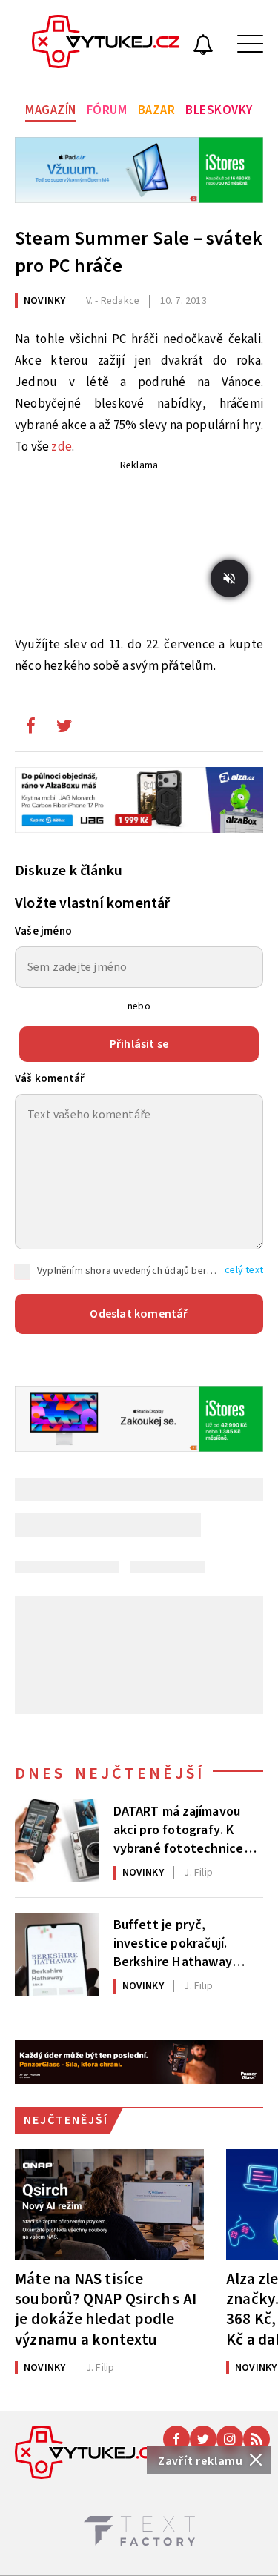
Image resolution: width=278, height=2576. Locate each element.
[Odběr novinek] (203, 47)
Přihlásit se (139, 1044)
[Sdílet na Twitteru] (64, 729)
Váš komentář (50, 1079)
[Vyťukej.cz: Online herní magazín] (106, 44)
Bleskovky (219, 110)
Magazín (51, 110)
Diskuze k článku (69, 871)
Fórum (107, 110)
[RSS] (257, 2439)
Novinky (44, 301)
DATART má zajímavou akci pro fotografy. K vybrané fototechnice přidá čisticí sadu (179, 1829)
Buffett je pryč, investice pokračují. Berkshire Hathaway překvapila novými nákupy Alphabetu (173, 1942)
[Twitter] (203, 2439)
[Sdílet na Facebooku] (30, 729)
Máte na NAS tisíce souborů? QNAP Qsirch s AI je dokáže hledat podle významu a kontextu (106, 2309)
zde (62, 447)
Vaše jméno (43, 931)
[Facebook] (176, 2439)
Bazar (157, 110)
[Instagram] (230, 2439)
